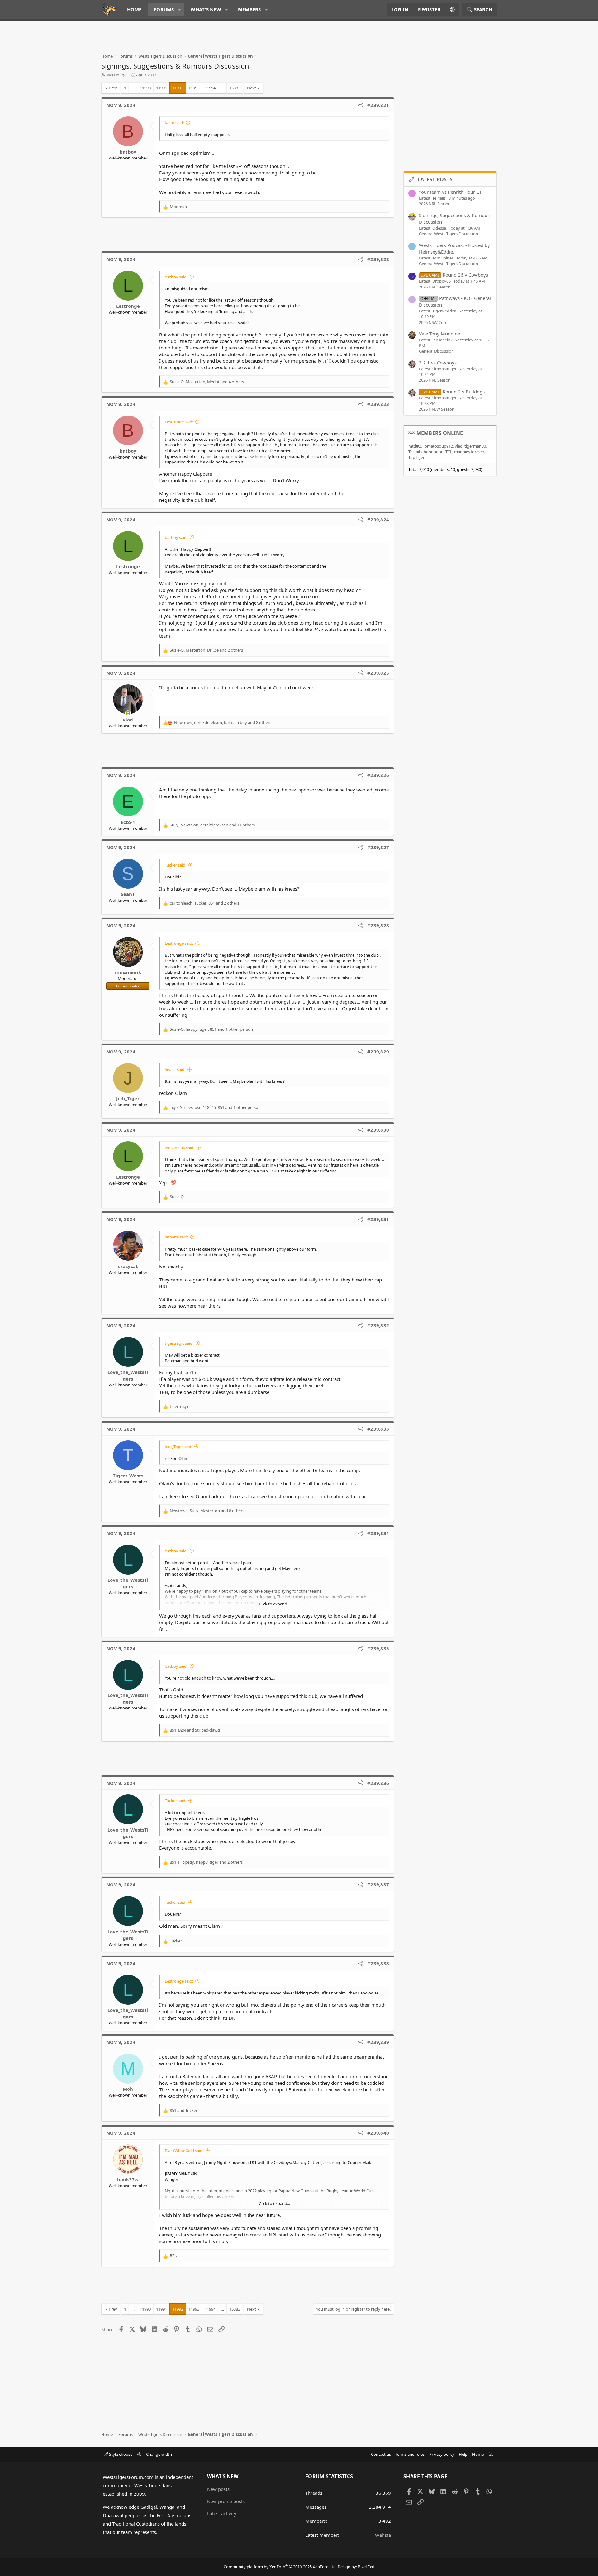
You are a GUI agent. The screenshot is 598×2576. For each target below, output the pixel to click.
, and (195, 1730)
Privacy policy (442, 2454)
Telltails (415, 452)
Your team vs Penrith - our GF (451, 192)
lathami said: (176, 1237)
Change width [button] (159, 2454)
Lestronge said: (179, 422)
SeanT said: (175, 1069)
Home (134, 9)
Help (463, 2454)
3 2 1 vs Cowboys (438, 363)
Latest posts (435, 179)
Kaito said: (174, 123)
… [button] (133, 88)
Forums (164, 9)
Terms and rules (410, 2454)
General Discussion (436, 351)
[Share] (361, 105)
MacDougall (117, 75)
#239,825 (378, 673)
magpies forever (469, 452)
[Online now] (128, 713)
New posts (218, 2489)
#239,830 (378, 1130)
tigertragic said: (179, 1343)
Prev (113, 88)
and (184, 2110)
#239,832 (378, 1325)
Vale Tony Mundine (439, 334)
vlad (459, 446)
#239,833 (378, 1429)
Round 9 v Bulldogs (453, 392)
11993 (194, 88)
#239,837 (378, 1884)
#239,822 (378, 259)
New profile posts (226, 2501)
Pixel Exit (366, 2567)
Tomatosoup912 (438, 446)
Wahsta (383, 2535)
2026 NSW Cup (432, 322)
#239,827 (378, 847)
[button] (180, 10)
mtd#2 (415, 446)
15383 (235, 88)
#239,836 (378, 1783)
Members (249, 9)
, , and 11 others (212, 825)
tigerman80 (475, 446)
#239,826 (378, 775)
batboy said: (176, 277)
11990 (145, 88)
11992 (178, 88)
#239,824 (378, 520)
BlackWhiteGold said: (184, 2151)
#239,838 (378, 1963)
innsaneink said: (180, 1148)
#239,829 (378, 1052)
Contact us (381, 2454)
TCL (449, 452)
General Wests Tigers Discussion (448, 234)
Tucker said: (176, 865)
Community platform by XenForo (280, 2567)
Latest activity (222, 2513)
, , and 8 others (223, 722)
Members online (440, 433)
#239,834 (378, 1533)
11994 (210, 88)
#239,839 (378, 2042)
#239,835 (378, 1648)
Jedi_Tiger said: (178, 1447)
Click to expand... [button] (274, 1604)
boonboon (434, 452)
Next (252, 88)
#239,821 (378, 105)
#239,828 (378, 925)
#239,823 (378, 404)
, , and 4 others (207, 382)
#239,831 (378, 1219)
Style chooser (121, 2454)
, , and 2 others (206, 650)
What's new (206, 9)
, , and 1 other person (211, 1029)
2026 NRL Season (435, 204)
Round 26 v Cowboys (454, 275)
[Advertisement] (215, 39)
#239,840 (378, 2133)
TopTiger (416, 457)
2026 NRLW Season (437, 409)
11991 (161, 88)
